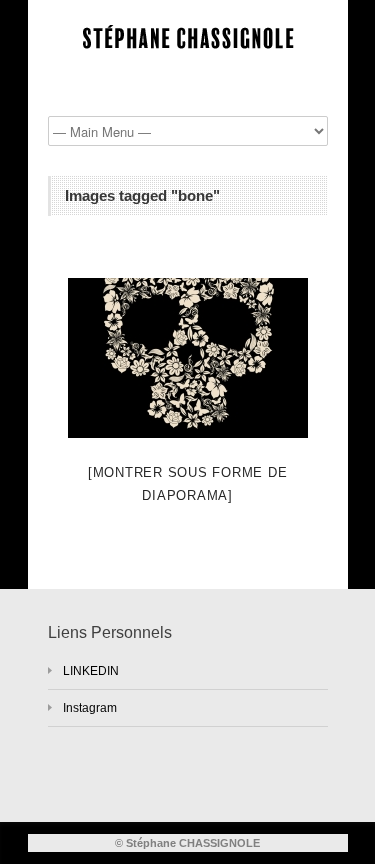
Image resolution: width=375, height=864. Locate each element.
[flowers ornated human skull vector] (188, 358)
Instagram (90, 708)
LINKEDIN (91, 671)
